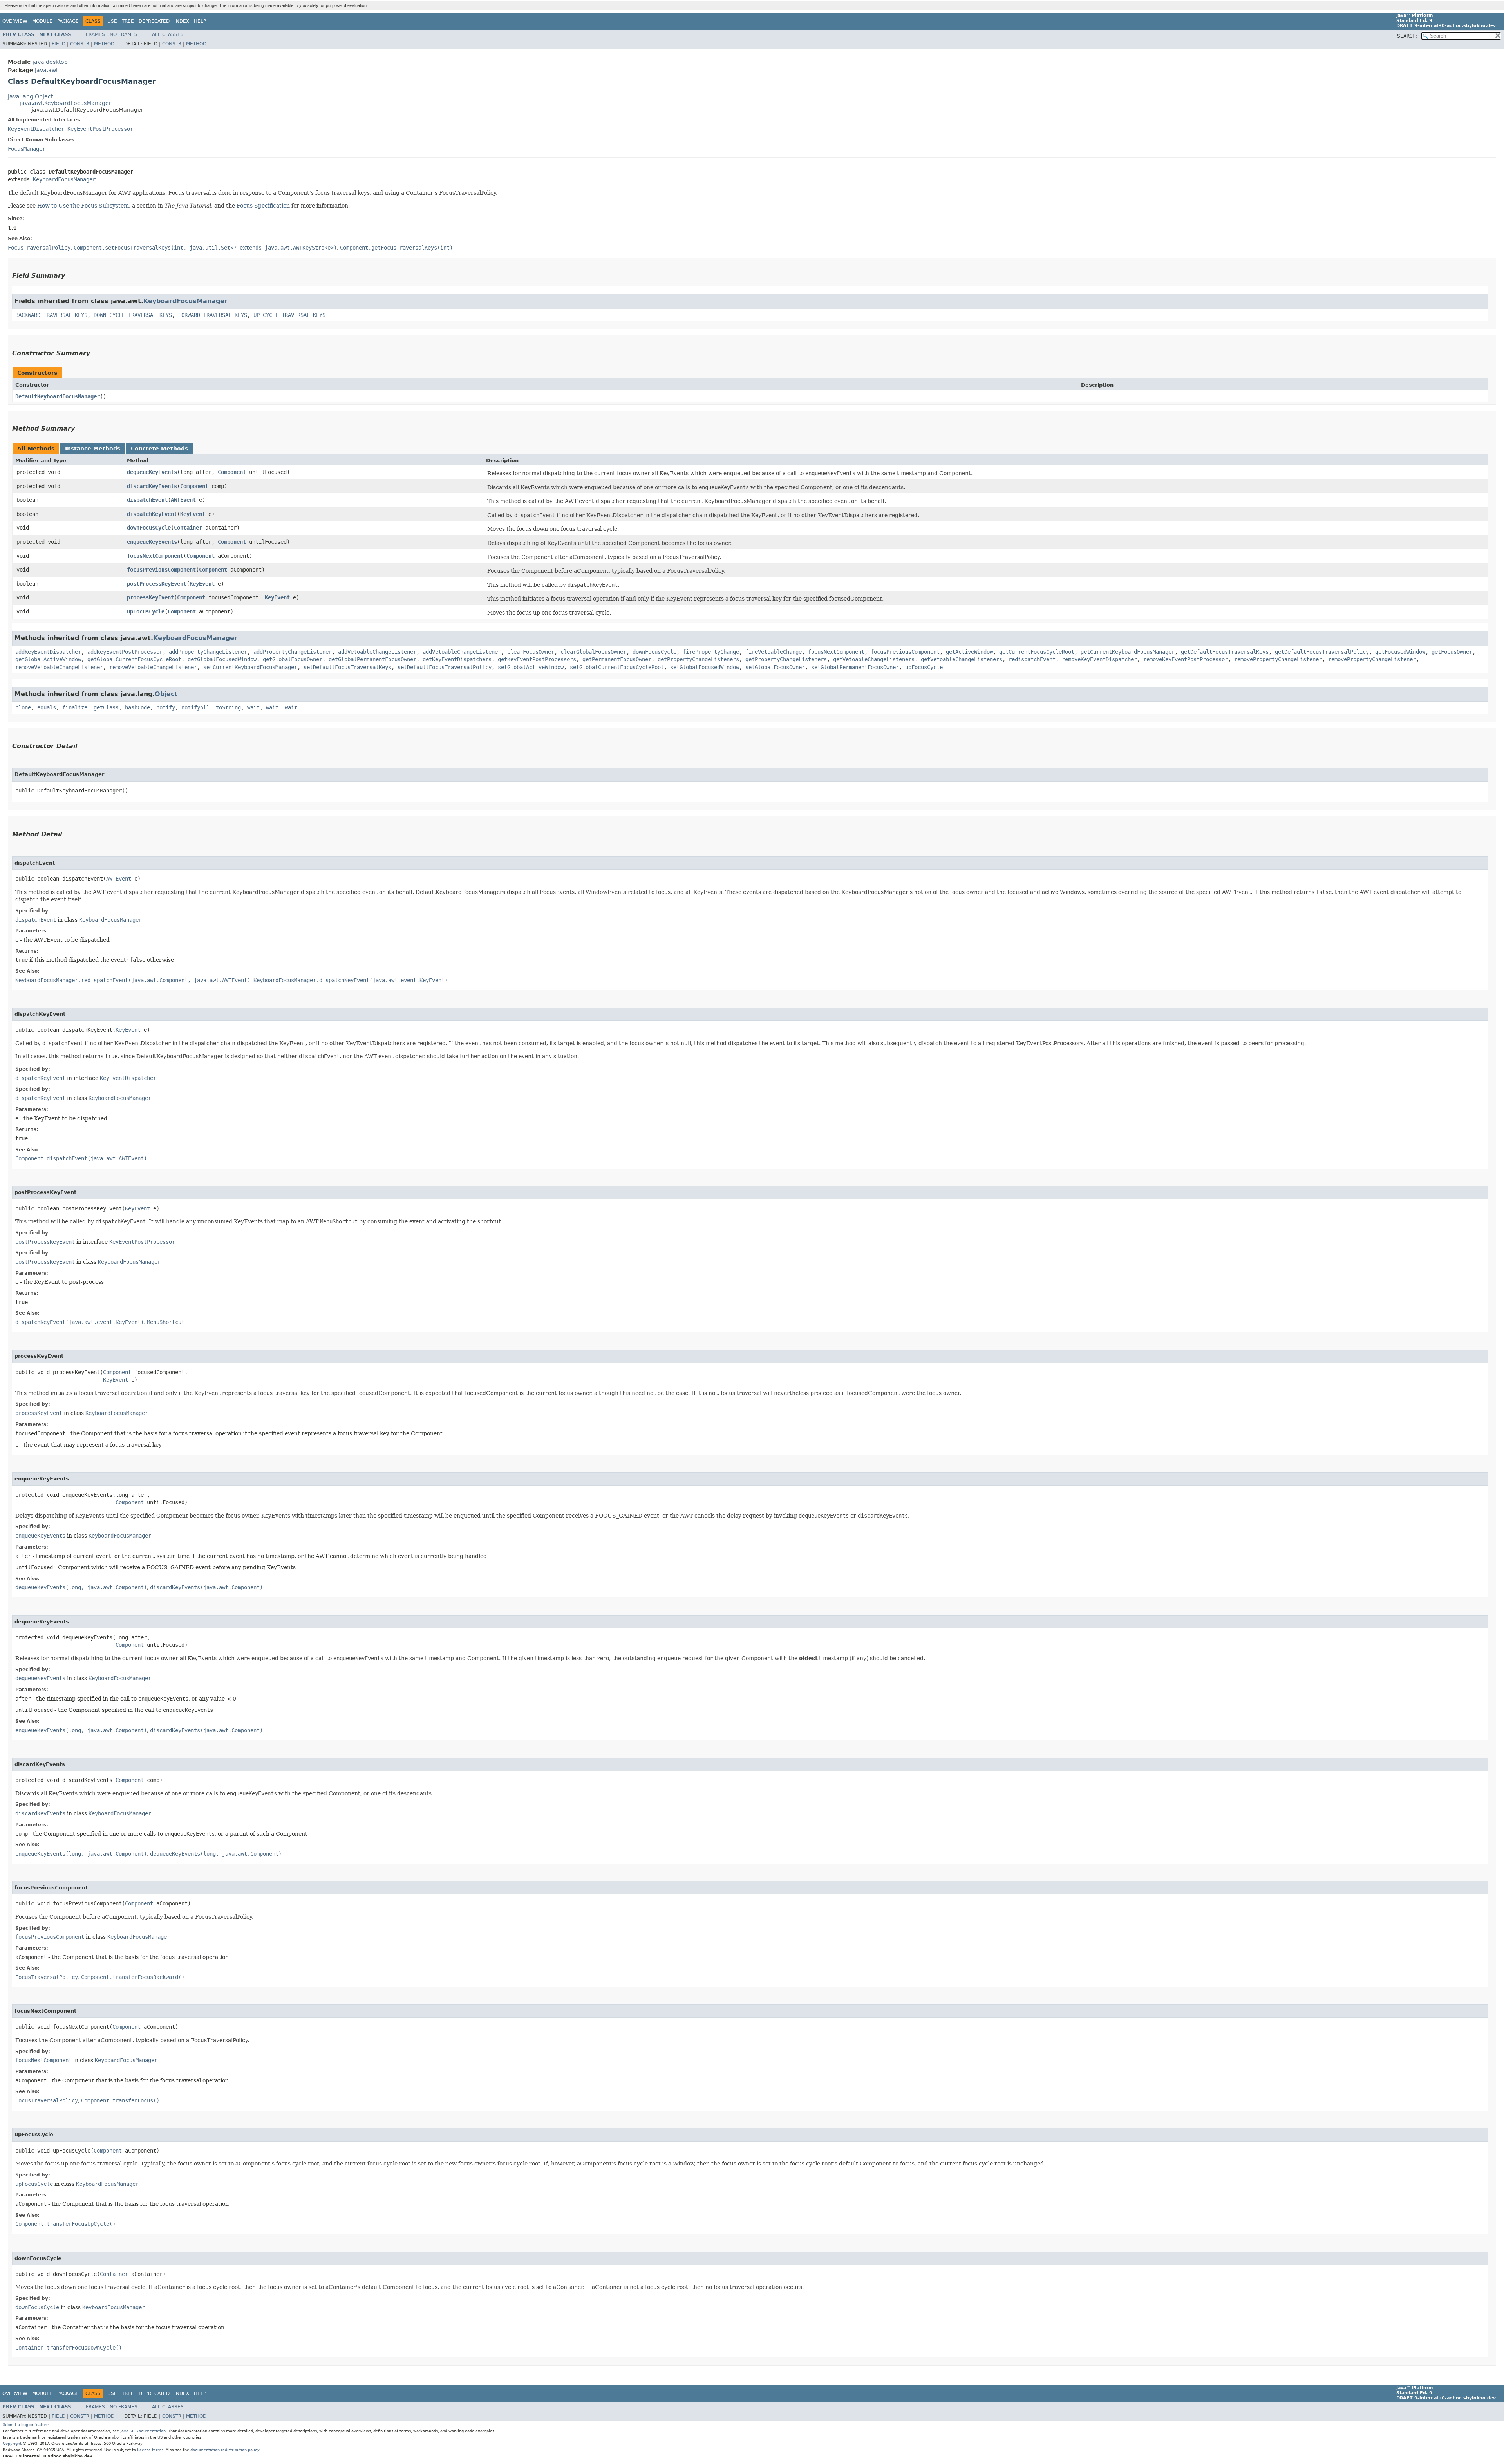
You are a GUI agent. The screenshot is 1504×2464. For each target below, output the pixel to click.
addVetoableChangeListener (377, 652)
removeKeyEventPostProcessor (1186, 659)
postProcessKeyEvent (157, 584)
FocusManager (27, 149)
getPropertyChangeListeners (698, 659)
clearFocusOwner (531, 652)
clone (23, 707)
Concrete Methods (159, 449)
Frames (95, 34)
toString (228, 707)
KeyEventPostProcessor (100, 129)
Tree (128, 21)
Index (182, 21)
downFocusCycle (149, 528)
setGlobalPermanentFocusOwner (855, 667)
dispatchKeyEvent (152, 514)
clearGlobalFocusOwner (593, 652)
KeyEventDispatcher (36, 129)
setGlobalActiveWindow (531, 667)
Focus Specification (263, 206)
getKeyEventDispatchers (457, 659)
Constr (80, 44)
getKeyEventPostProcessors (537, 659)
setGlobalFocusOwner (775, 667)
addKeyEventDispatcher (48, 652)
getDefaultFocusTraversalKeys (1225, 652)
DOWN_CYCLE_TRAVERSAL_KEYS (133, 315)
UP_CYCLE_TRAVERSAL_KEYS (289, 315)
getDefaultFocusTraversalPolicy (1322, 652)
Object (166, 694)
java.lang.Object (30, 96)
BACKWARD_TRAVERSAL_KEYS (51, 315)
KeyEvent (193, 514)
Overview (15, 21)
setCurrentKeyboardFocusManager (250, 667)
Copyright (12, 2443)
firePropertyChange (711, 652)
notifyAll (195, 707)
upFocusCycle (146, 611)
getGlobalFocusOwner (293, 659)
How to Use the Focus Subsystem (83, 206)
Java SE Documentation (143, 2431)
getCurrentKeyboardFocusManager (1128, 652)
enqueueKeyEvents (152, 542)
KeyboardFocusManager (64, 179)
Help (200, 21)
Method (104, 44)
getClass (106, 707)
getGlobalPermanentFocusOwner (372, 659)
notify (166, 707)
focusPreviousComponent (161, 570)
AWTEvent (183, 500)
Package (68, 21)
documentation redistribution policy (225, 2450)
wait (253, 707)
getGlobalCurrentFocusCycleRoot (134, 659)
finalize (75, 707)
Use (112, 21)
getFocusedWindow (1400, 652)
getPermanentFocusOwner (617, 659)
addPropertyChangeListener (208, 652)
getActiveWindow (969, 652)
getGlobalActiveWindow (48, 659)
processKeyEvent (150, 597)
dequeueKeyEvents (152, 472)
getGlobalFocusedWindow (222, 659)
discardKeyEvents (152, 486)
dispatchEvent (147, 500)
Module (42, 21)
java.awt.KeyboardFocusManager (65, 103)
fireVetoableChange (774, 652)
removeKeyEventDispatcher (1099, 659)
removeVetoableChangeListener (59, 667)
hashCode (137, 707)
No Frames (124, 34)
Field (59, 44)
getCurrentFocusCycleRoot (1037, 652)
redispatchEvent (1032, 659)
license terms (150, 2450)
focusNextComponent (155, 556)
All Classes (168, 34)
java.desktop (50, 62)
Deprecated (154, 21)
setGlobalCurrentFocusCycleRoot (617, 667)
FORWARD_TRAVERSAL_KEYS (213, 315)
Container (188, 528)
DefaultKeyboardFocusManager (58, 396)
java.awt (46, 70)
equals (47, 707)
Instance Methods (93, 449)
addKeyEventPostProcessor (125, 652)
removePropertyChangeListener (1278, 659)
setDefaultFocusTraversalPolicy (445, 667)
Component (232, 472)
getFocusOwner (1452, 652)
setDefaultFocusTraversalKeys (347, 667)
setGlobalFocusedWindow (705, 667)
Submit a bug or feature (26, 2425)
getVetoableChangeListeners (874, 659)
